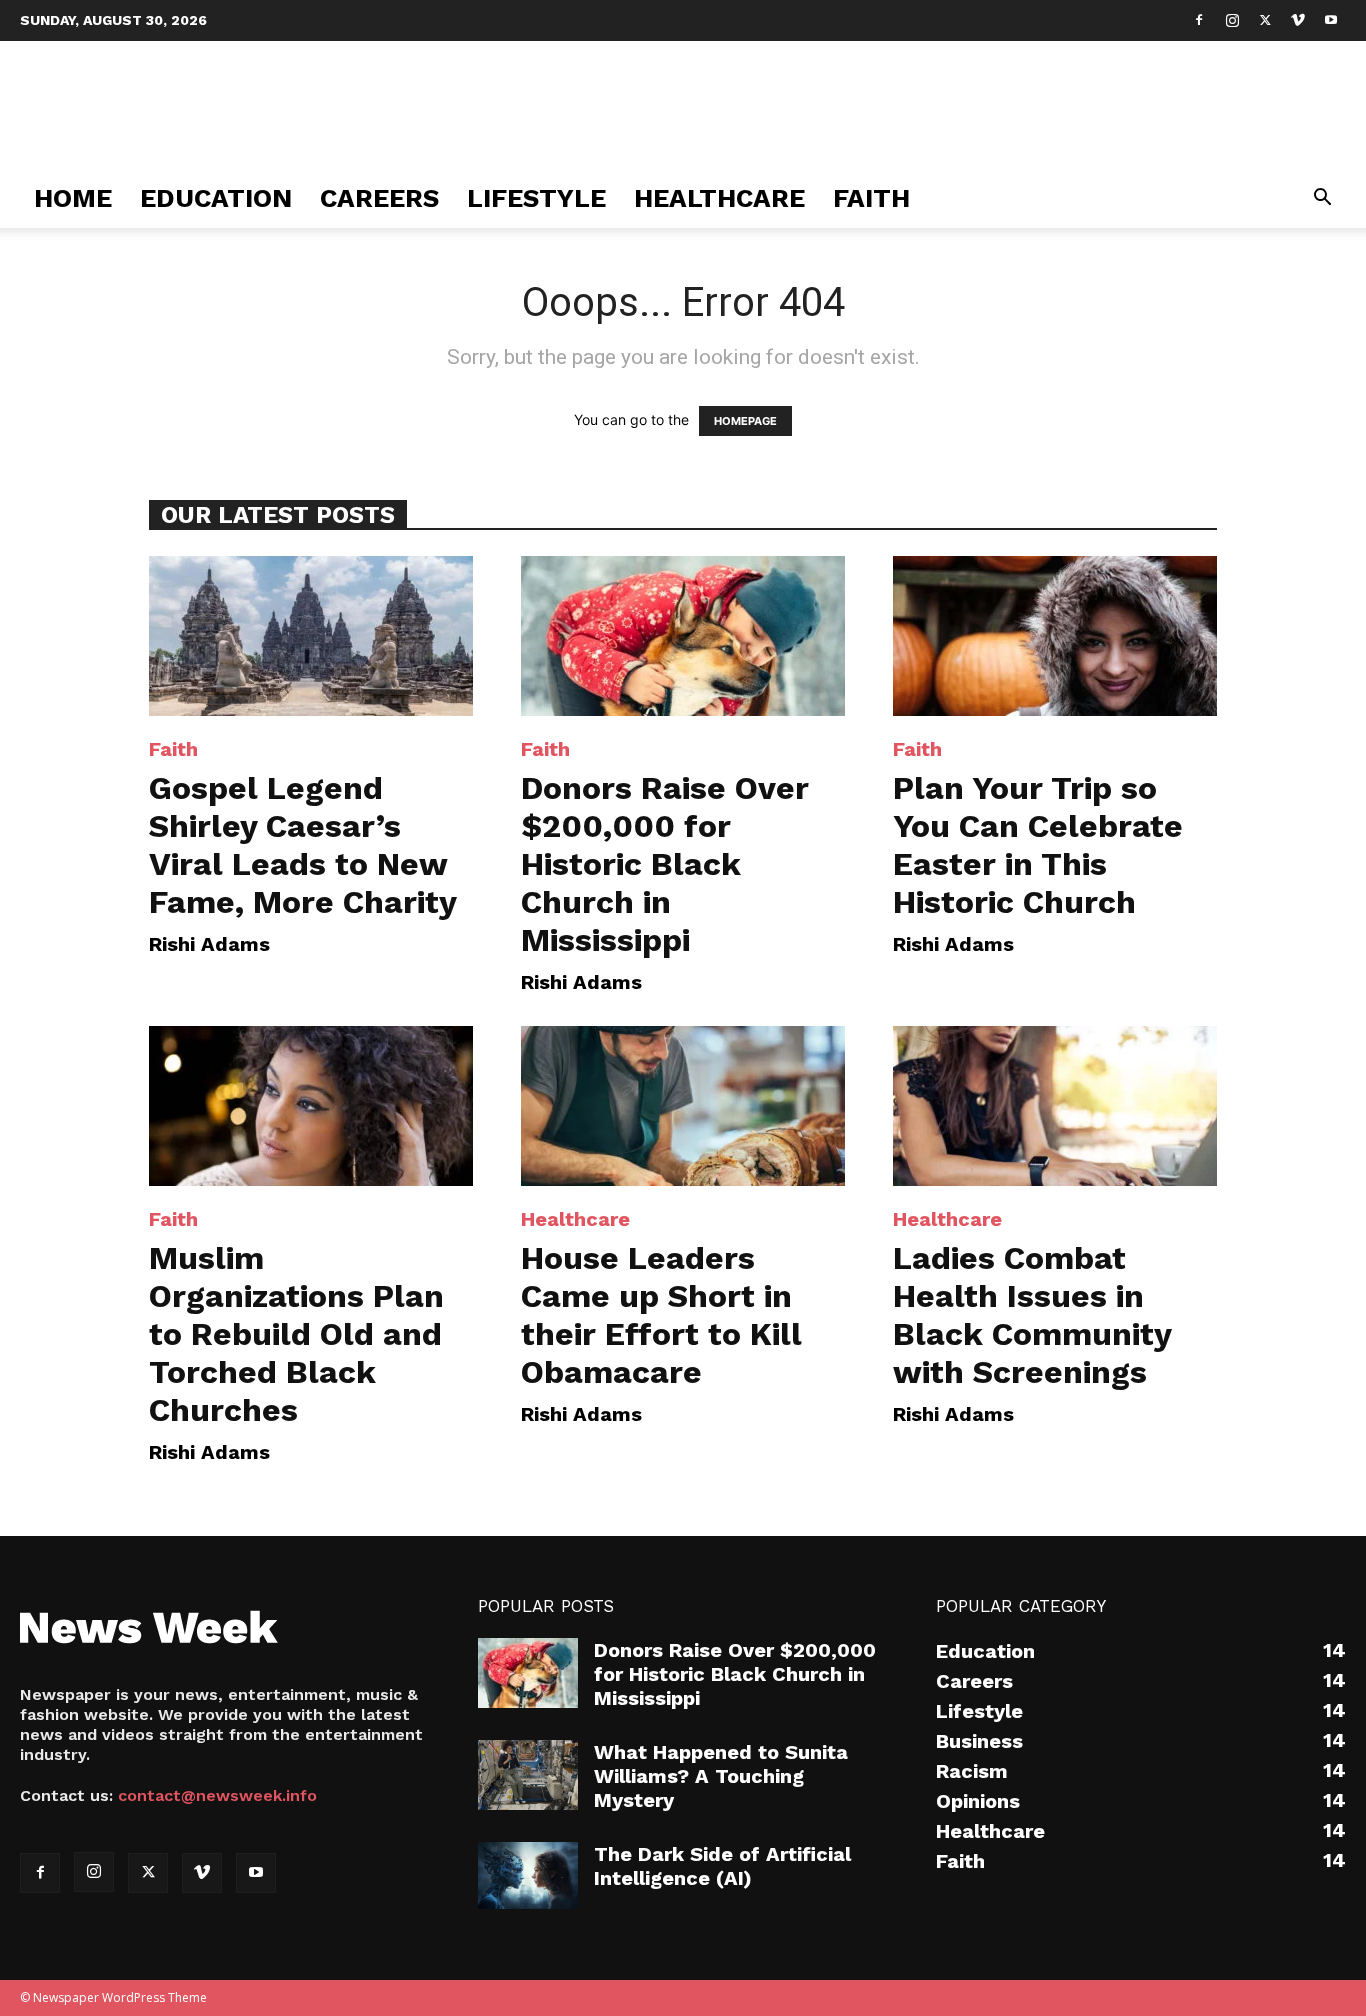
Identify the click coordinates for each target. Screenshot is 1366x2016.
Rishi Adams (209, 944)
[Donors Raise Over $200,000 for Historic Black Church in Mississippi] (683, 636)
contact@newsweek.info (217, 1795)
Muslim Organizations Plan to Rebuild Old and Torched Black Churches (296, 1334)
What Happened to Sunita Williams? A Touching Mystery (721, 1776)
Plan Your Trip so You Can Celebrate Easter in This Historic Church (1038, 845)
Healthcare (719, 198)
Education (216, 198)
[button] (1322, 199)
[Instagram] (1232, 20)
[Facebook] (1199, 20)
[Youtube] (1331, 20)
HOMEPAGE (745, 421)
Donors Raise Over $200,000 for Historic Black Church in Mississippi (665, 864)
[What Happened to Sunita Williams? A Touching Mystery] (528, 1775)
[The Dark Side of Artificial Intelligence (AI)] (528, 1875)
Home (73, 198)
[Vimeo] (1298, 20)
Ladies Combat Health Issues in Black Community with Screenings (1032, 1315)
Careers (379, 198)
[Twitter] (1265, 20)
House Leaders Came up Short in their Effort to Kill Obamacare (661, 1315)
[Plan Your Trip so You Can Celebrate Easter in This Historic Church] (1055, 636)
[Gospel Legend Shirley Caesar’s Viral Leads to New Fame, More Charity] (311, 636)
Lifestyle (536, 198)
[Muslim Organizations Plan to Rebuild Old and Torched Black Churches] (311, 1106)
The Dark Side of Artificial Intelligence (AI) (722, 1866)
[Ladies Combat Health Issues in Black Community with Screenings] (1055, 1106)
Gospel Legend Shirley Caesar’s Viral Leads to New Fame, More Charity (303, 845)
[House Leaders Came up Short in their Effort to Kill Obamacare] (683, 1106)
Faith (871, 198)
